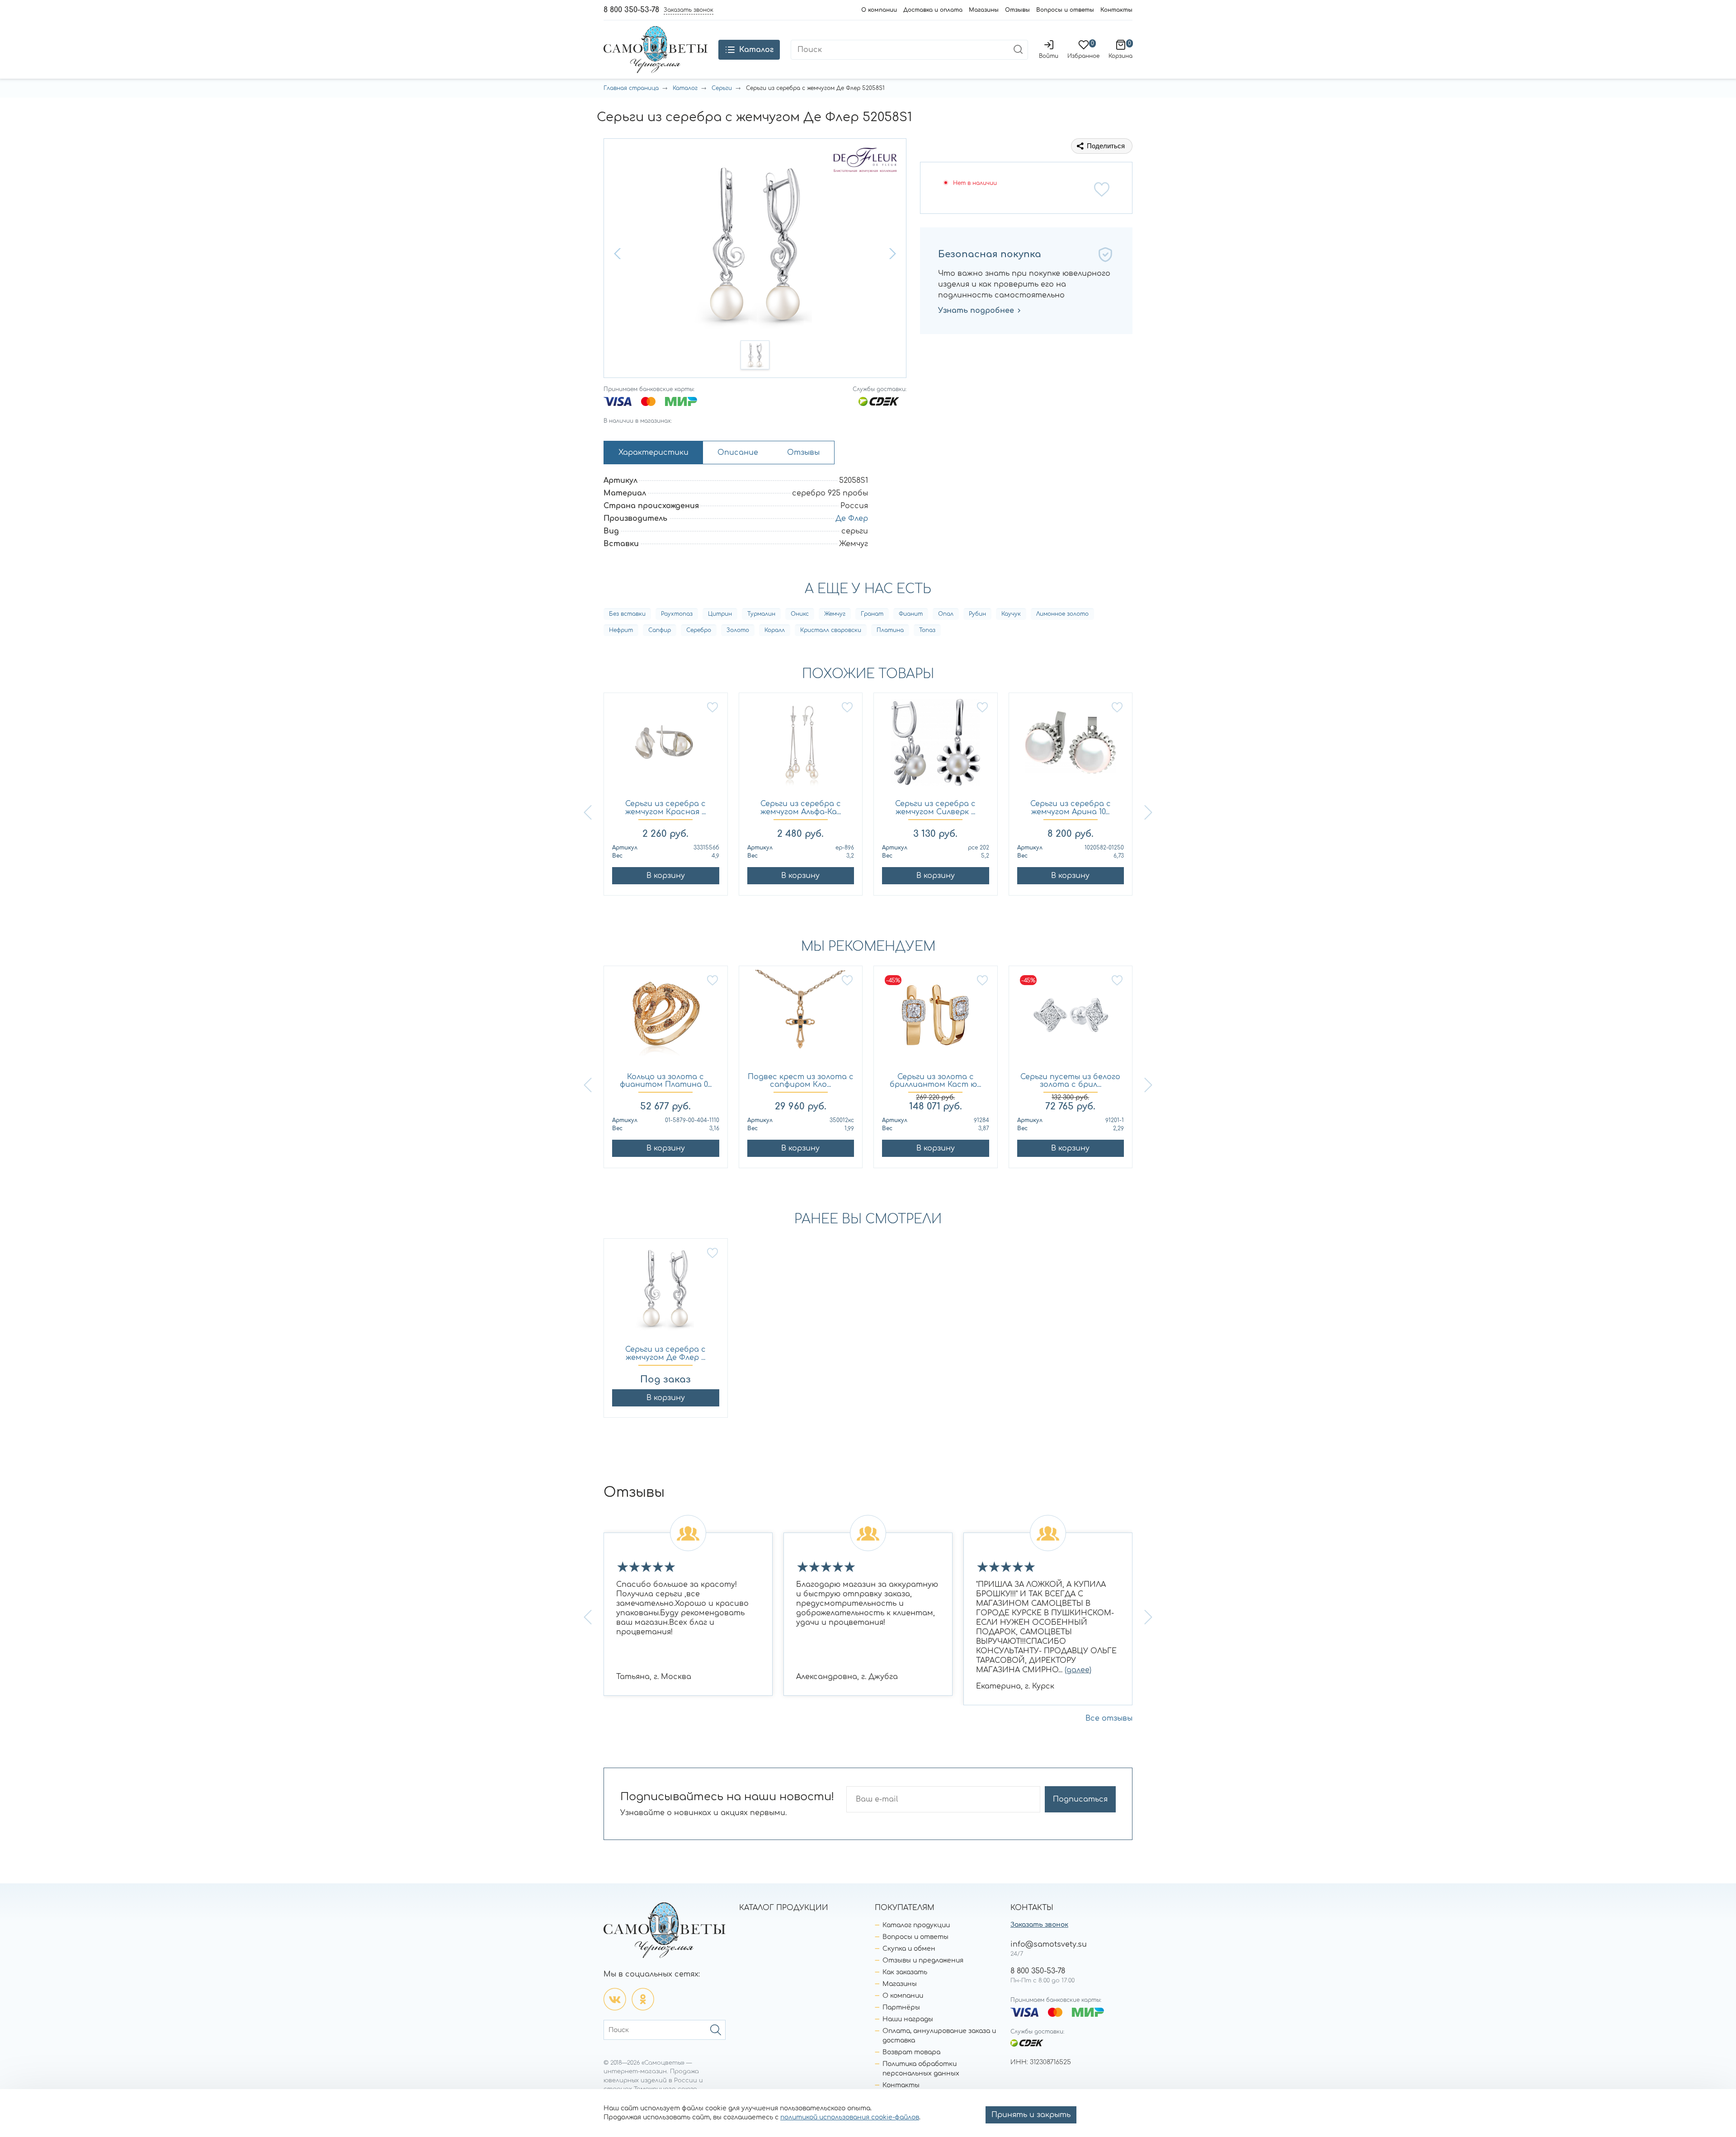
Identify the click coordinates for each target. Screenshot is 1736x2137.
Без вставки (627, 614)
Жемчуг (835, 614)
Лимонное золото (1062, 614)
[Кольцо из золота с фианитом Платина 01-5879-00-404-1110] (666, 1020)
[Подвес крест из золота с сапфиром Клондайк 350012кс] (801, 1020)
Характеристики (653, 453)
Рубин (977, 614)
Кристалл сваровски (831, 630)
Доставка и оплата (933, 10)
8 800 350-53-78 (631, 10)
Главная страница (631, 88)
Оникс (800, 614)
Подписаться (1080, 1799)
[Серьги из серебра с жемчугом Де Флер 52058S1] (666, 1292)
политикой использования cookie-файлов (850, 2117)
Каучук (1011, 614)
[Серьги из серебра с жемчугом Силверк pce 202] (936, 747)
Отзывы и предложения (923, 1960)
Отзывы (1017, 10)
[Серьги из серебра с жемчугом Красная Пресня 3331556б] (666, 747)
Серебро (699, 630)
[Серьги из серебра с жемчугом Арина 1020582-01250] (1071, 747)
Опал (946, 614)
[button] (618, 254)
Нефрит (621, 630)
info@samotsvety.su (1049, 1944)
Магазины (984, 10)
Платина (890, 630)
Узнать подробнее (976, 311)
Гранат (872, 614)
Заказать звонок (1039, 1925)
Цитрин (720, 614)
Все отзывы (1109, 1718)
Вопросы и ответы (1065, 10)
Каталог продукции (916, 1925)
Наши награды (908, 2019)
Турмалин (761, 614)
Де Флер (852, 519)
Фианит (911, 614)
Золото (738, 630)
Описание (738, 453)
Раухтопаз (677, 614)
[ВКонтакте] (615, 1999)
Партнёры (901, 2007)
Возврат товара (911, 2052)
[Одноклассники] (643, 1999)
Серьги (722, 88)
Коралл (775, 630)
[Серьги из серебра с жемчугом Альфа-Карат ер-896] (801, 747)
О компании (879, 10)
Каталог (685, 88)
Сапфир (660, 630)
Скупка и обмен (909, 1949)
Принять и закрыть (1031, 2115)
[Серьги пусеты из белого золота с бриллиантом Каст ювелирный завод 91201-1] (1071, 1020)
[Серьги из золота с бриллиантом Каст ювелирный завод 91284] (936, 1020)
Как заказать (905, 1972)
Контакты (1116, 10)
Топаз (927, 630)
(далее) (1078, 1670)
